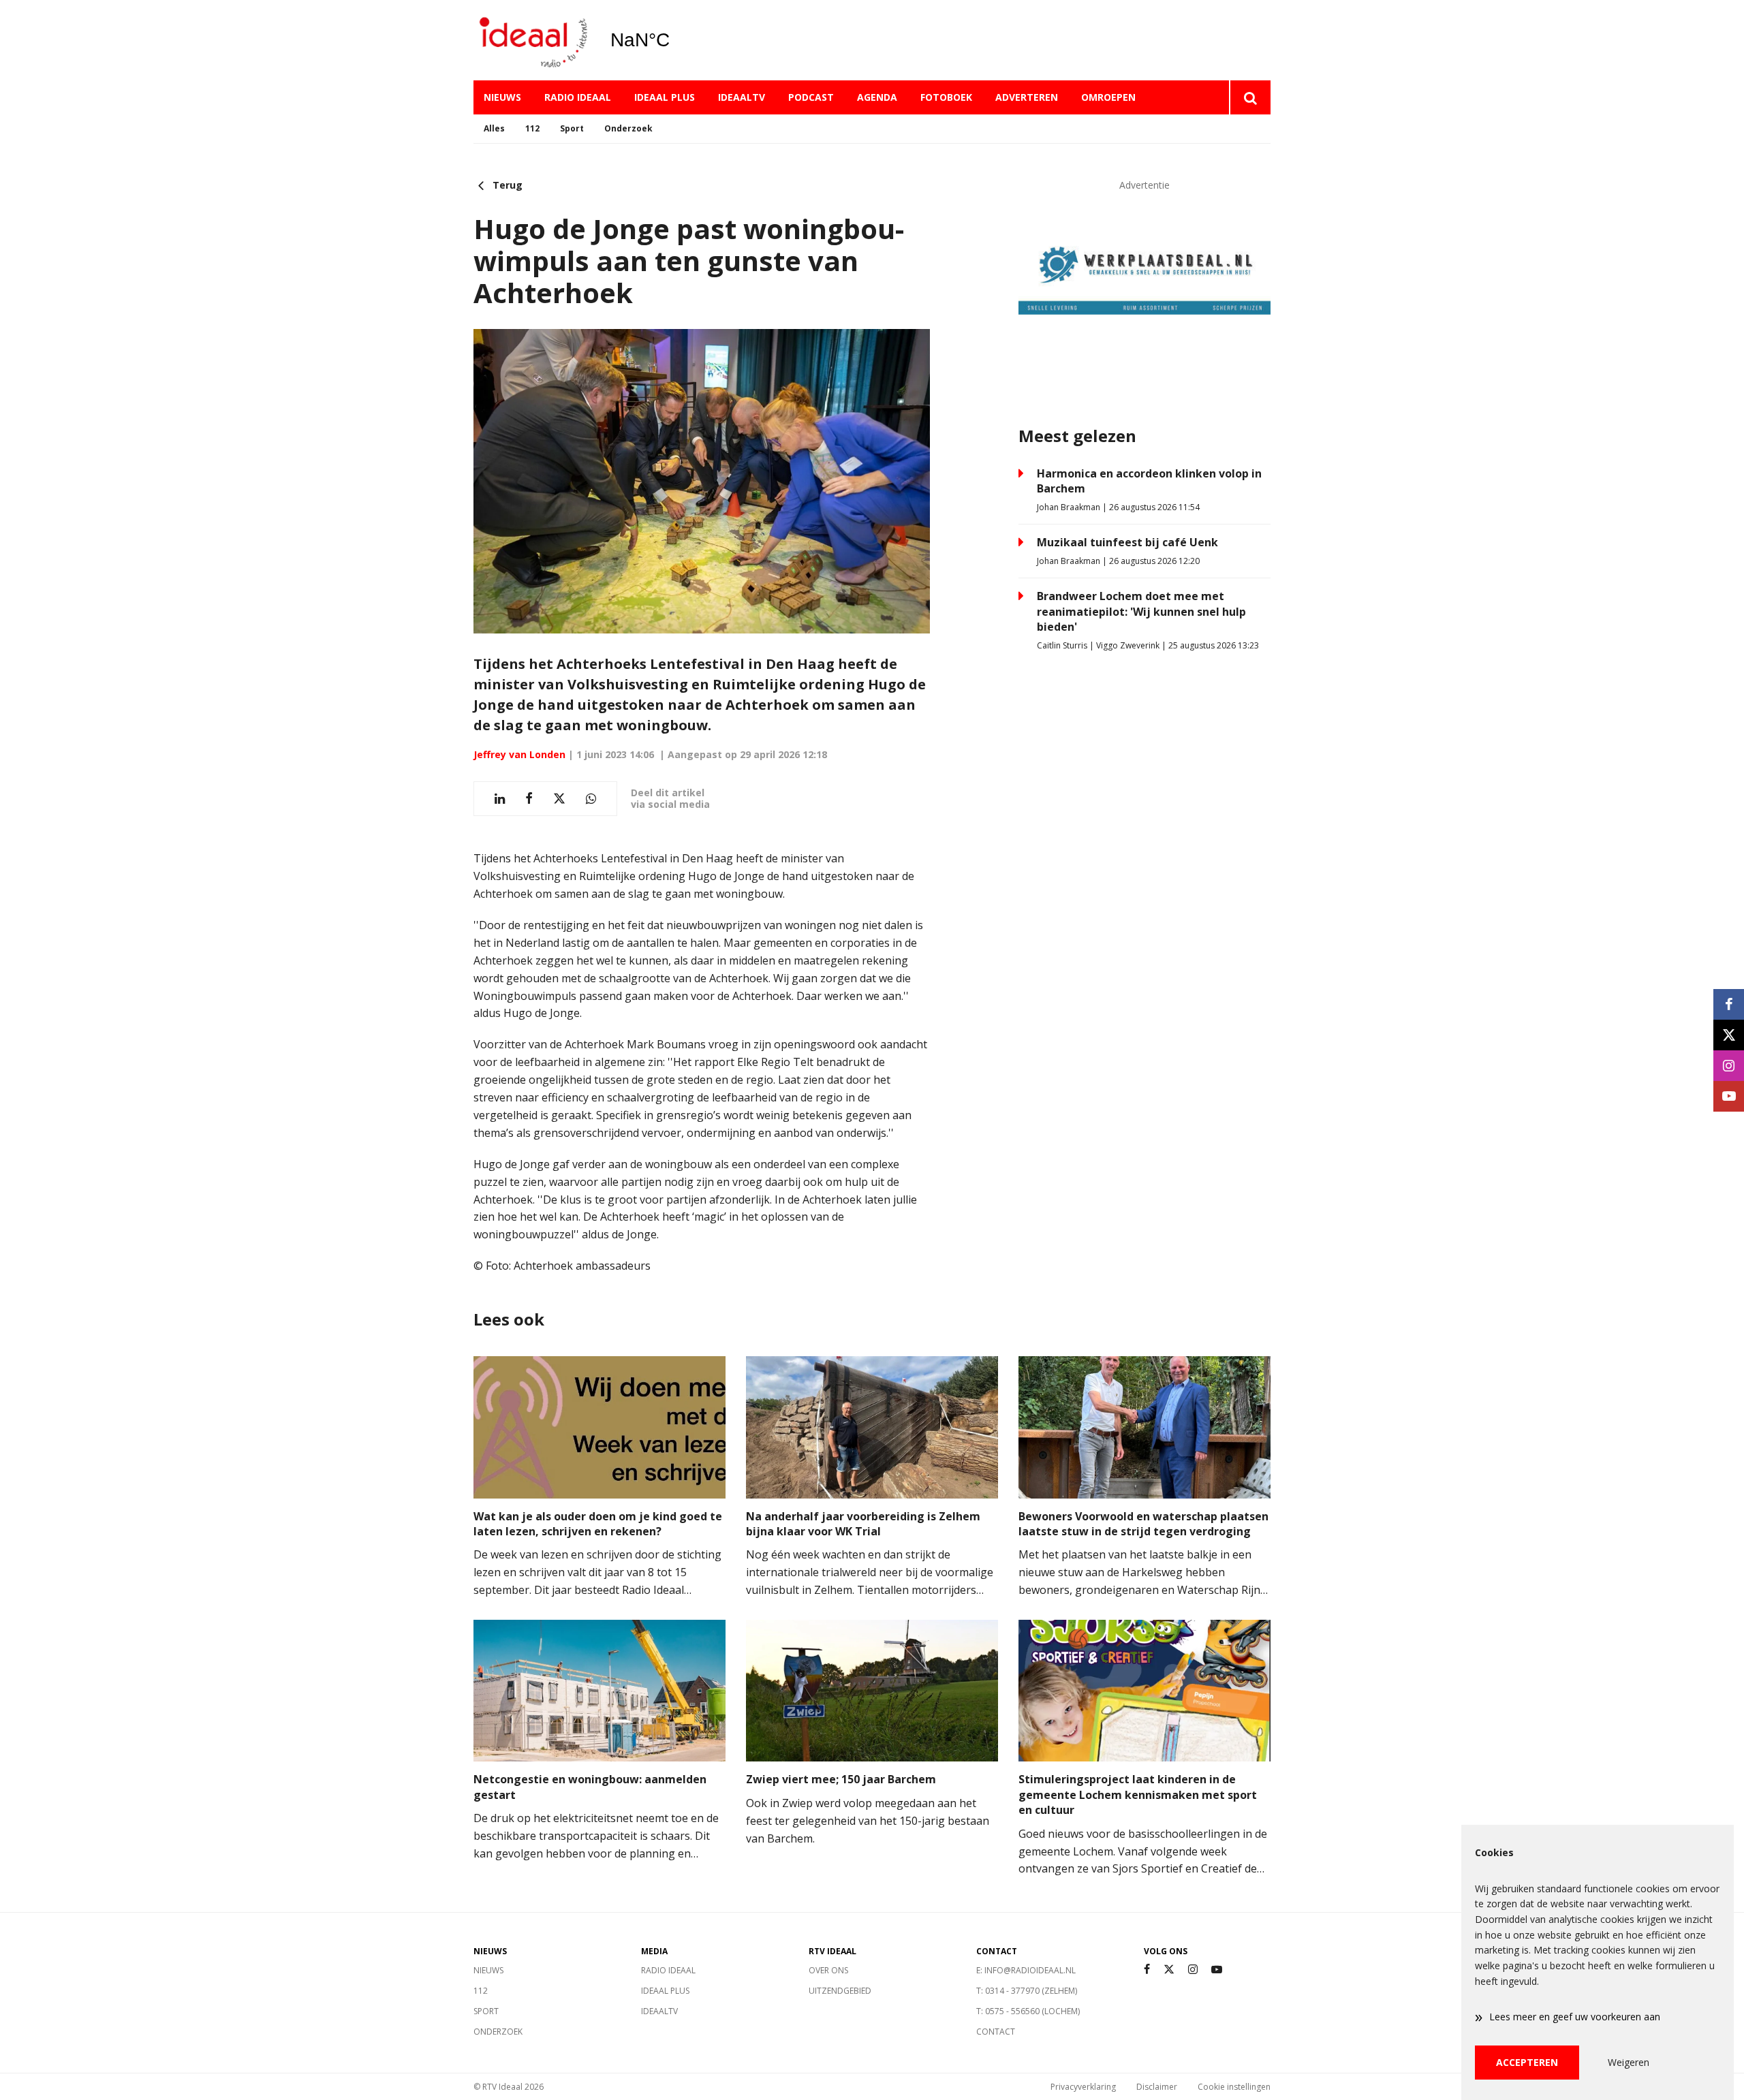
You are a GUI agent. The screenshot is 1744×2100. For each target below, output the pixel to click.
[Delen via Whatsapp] (591, 799)
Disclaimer (1157, 2087)
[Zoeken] (1250, 97)
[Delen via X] (559, 799)
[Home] (531, 41)
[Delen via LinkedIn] (500, 799)
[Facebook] (1147, 1970)
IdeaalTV (742, 97)
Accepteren (1527, 2062)
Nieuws (502, 97)
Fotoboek (946, 97)
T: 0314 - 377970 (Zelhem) (1027, 1991)
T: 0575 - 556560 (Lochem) (1028, 2011)
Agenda (877, 97)
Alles (494, 128)
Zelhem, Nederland (675, 40)
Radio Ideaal (578, 97)
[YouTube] (1217, 1970)
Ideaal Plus (665, 97)
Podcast (811, 97)
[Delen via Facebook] (529, 799)
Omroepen (1108, 97)
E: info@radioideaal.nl (1026, 1970)
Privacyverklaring (1083, 2087)
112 (532, 128)
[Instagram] (1193, 1970)
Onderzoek (628, 128)
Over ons (828, 1970)
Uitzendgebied (840, 1991)
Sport (572, 128)
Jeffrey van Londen (519, 754)
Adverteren (1027, 97)
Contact (996, 2032)
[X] (1169, 1970)
